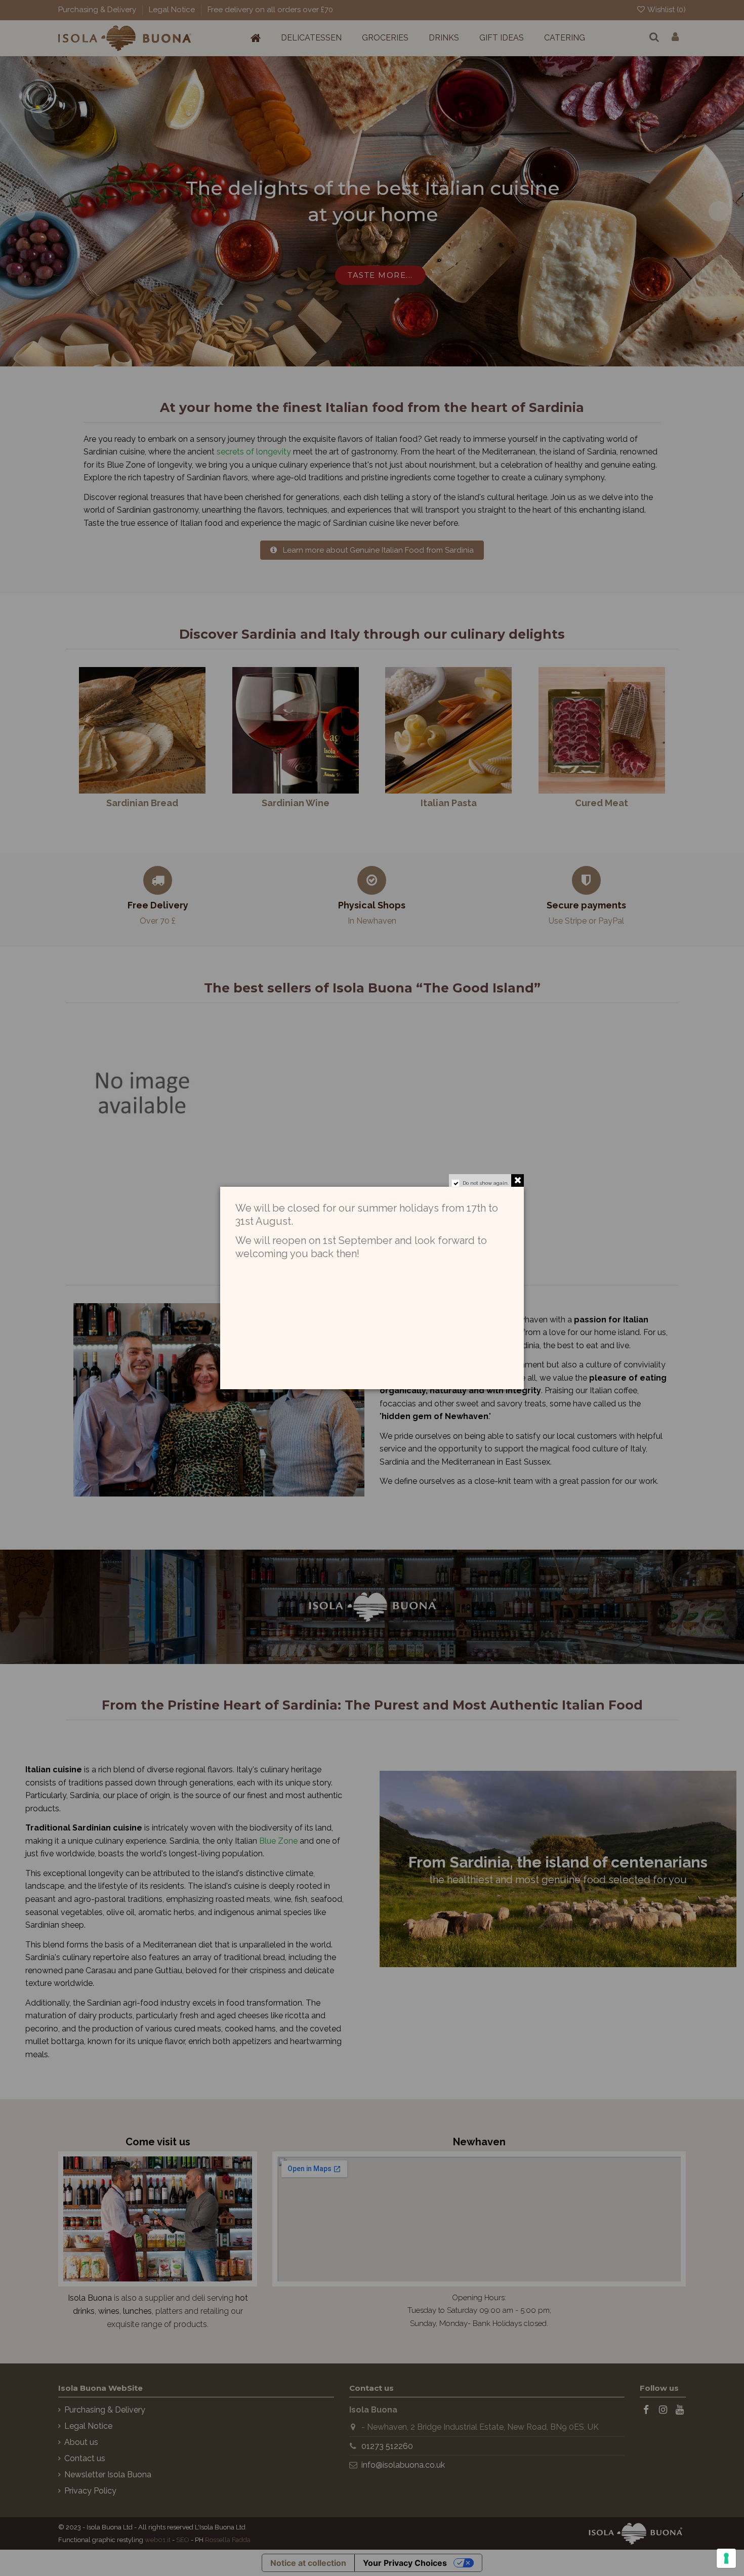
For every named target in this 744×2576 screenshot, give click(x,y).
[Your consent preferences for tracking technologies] (726, 2558)
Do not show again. (486, 1183)
